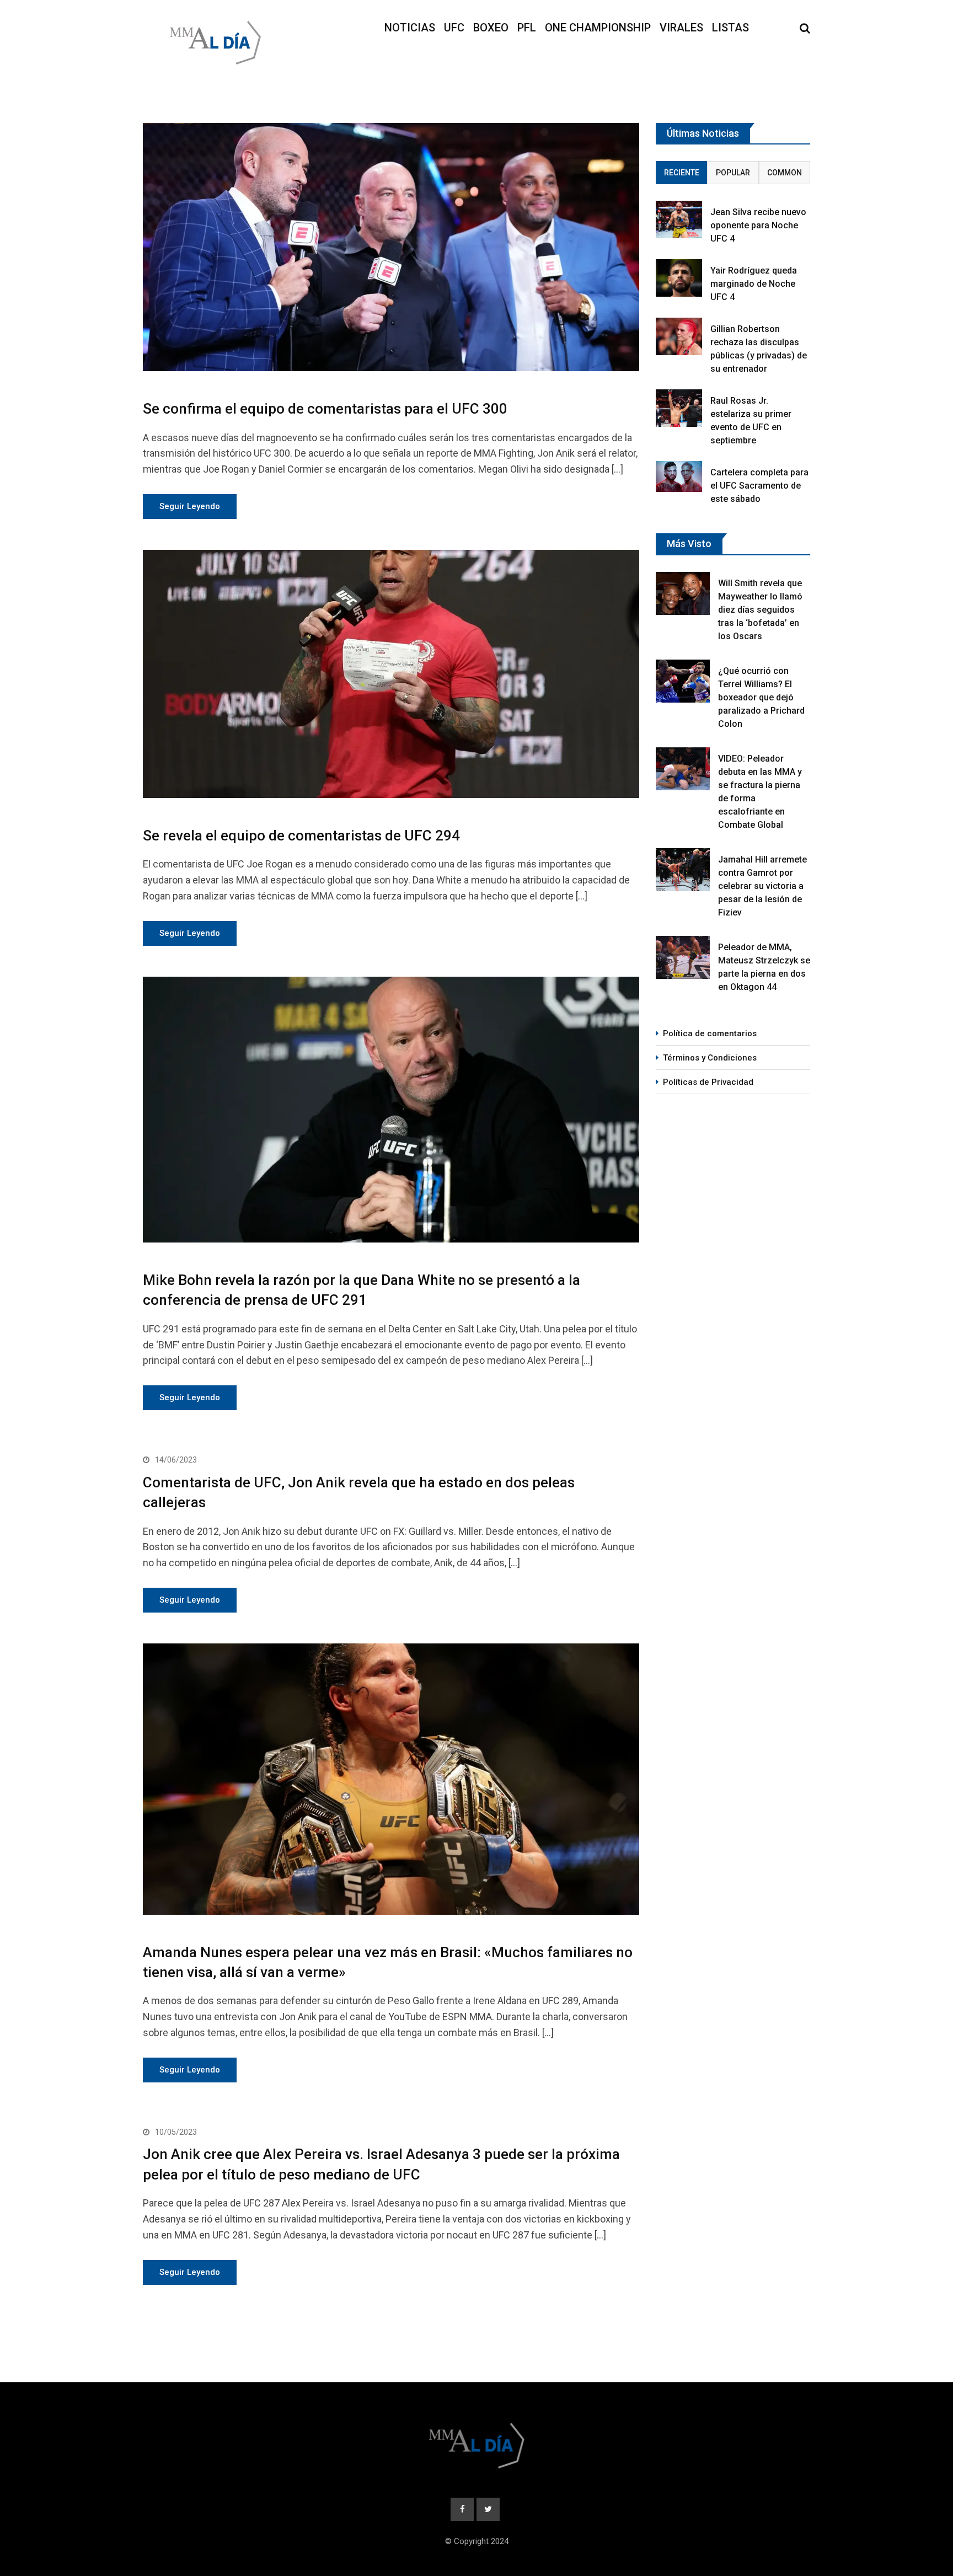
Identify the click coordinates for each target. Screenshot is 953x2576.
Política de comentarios (710, 1033)
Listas (730, 28)
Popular (733, 173)
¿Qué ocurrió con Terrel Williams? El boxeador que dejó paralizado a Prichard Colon (761, 697)
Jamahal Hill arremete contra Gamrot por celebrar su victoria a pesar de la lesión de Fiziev (762, 886)
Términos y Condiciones (710, 1058)
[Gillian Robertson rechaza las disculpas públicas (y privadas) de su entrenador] (679, 336)
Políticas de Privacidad (708, 1082)
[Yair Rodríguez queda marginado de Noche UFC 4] (679, 278)
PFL (527, 28)
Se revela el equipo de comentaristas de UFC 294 (301, 836)
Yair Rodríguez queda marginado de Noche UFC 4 (754, 284)
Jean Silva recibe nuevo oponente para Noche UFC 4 (758, 225)
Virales (681, 28)
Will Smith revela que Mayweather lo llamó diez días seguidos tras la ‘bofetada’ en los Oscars (760, 610)
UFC (454, 28)
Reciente (682, 173)
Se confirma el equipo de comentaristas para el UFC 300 (325, 409)
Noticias (410, 28)
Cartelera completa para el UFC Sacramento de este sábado (759, 486)
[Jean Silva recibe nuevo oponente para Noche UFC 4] (679, 219)
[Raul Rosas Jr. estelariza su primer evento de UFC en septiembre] (679, 408)
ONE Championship (598, 28)
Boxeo (491, 28)
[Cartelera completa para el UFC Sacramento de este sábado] (679, 476)
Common (785, 173)
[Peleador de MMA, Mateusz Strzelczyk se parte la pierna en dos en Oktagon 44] (683, 957)
